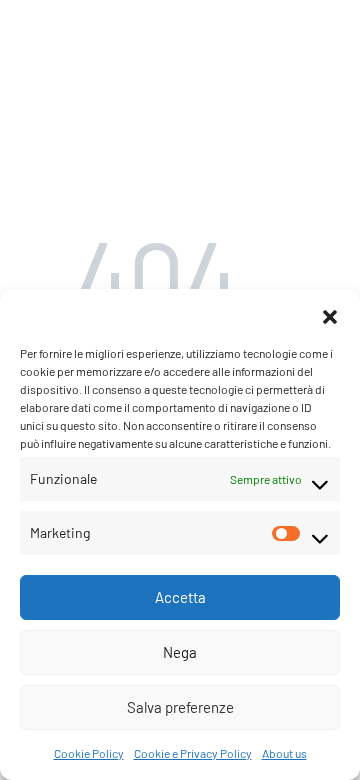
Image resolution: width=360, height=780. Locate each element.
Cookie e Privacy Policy (193, 753)
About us (284, 753)
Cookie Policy (89, 753)
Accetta (180, 597)
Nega (180, 652)
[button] (330, 314)
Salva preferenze (180, 707)
